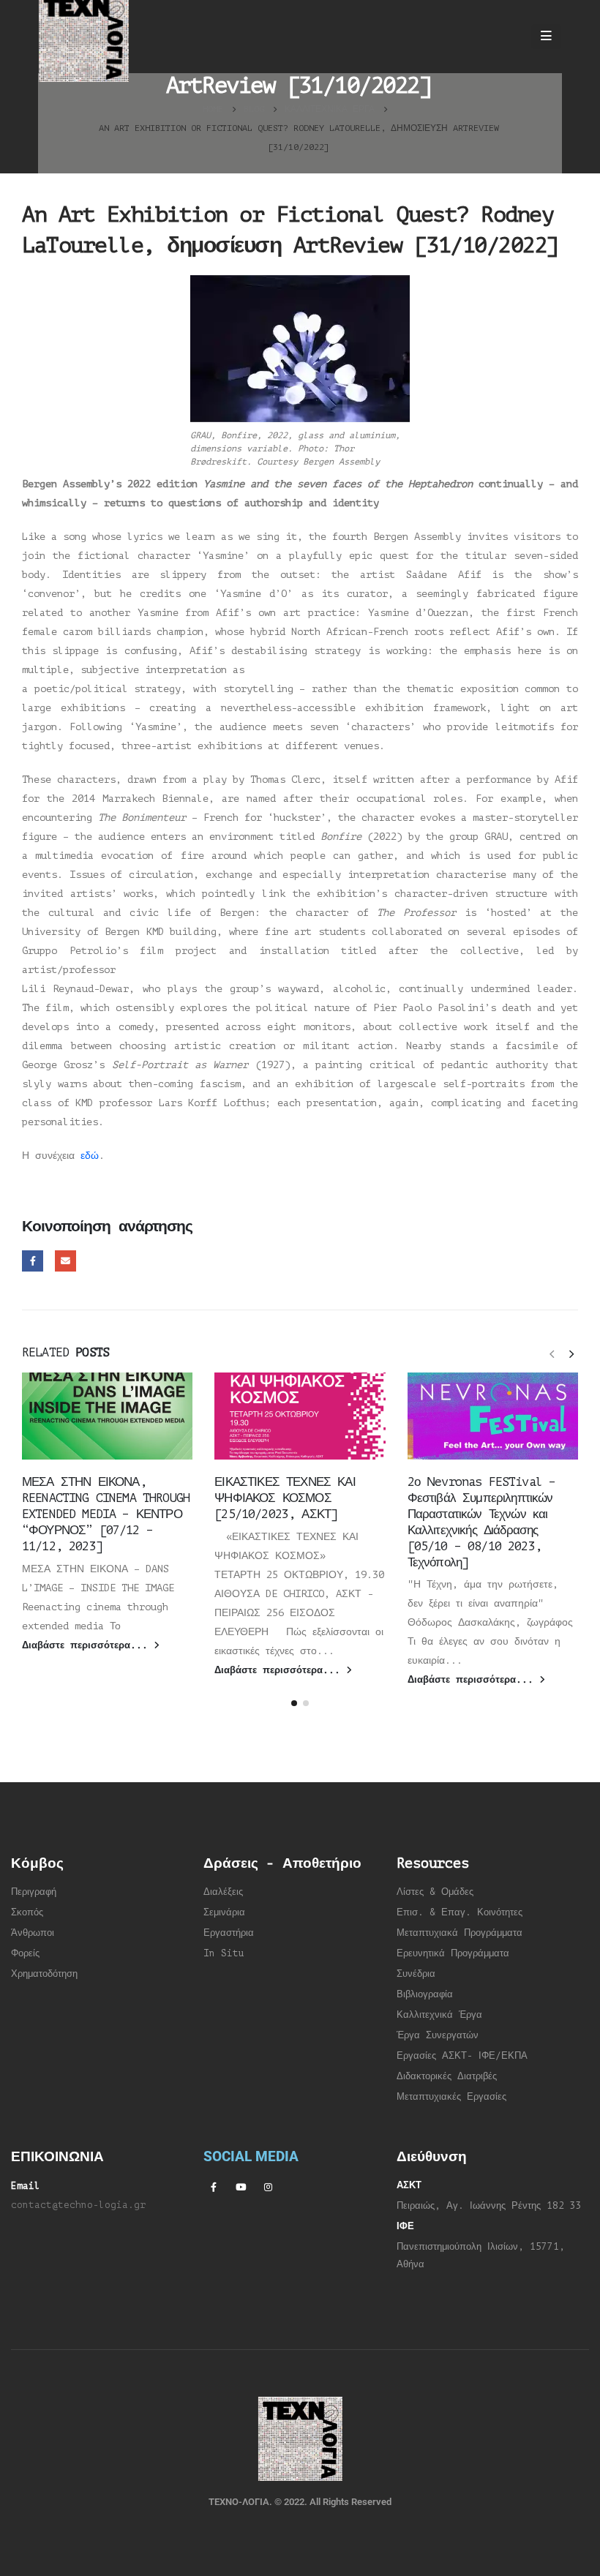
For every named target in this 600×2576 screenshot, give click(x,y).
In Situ (224, 1953)
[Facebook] (214, 2187)
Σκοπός (27, 1912)
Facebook (33, 1261)
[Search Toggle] (506, 37)
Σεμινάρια (224, 1912)
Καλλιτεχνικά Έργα (439, 2015)
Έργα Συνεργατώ (435, 2035)
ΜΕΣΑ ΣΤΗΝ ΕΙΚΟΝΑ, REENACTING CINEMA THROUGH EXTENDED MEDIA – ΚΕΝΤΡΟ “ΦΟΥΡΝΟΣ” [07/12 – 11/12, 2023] (106, 1514)
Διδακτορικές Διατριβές (447, 2076)
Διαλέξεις (223, 1892)
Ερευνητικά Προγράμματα (453, 1953)
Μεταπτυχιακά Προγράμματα (460, 1933)
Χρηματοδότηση (44, 1974)
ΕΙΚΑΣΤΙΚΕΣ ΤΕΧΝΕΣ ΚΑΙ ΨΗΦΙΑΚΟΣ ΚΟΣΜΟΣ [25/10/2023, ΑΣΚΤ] (285, 1498)
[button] (552, 1353)
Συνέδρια (416, 1974)
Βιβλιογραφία (425, 1994)
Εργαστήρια (229, 1933)
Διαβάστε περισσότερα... (88, 1645)
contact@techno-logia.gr (78, 2205)
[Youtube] (241, 2187)
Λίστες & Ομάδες (435, 1892)
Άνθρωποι (33, 1933)
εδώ (90, 1156)
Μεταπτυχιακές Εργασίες (451, 2097)
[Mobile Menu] (546, 37)
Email (65, 1261)
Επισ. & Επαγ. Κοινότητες (460, 1912)
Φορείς (25, 1953)
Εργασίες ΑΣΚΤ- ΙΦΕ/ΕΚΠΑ (462, 2056)
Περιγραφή (34, 1892)
